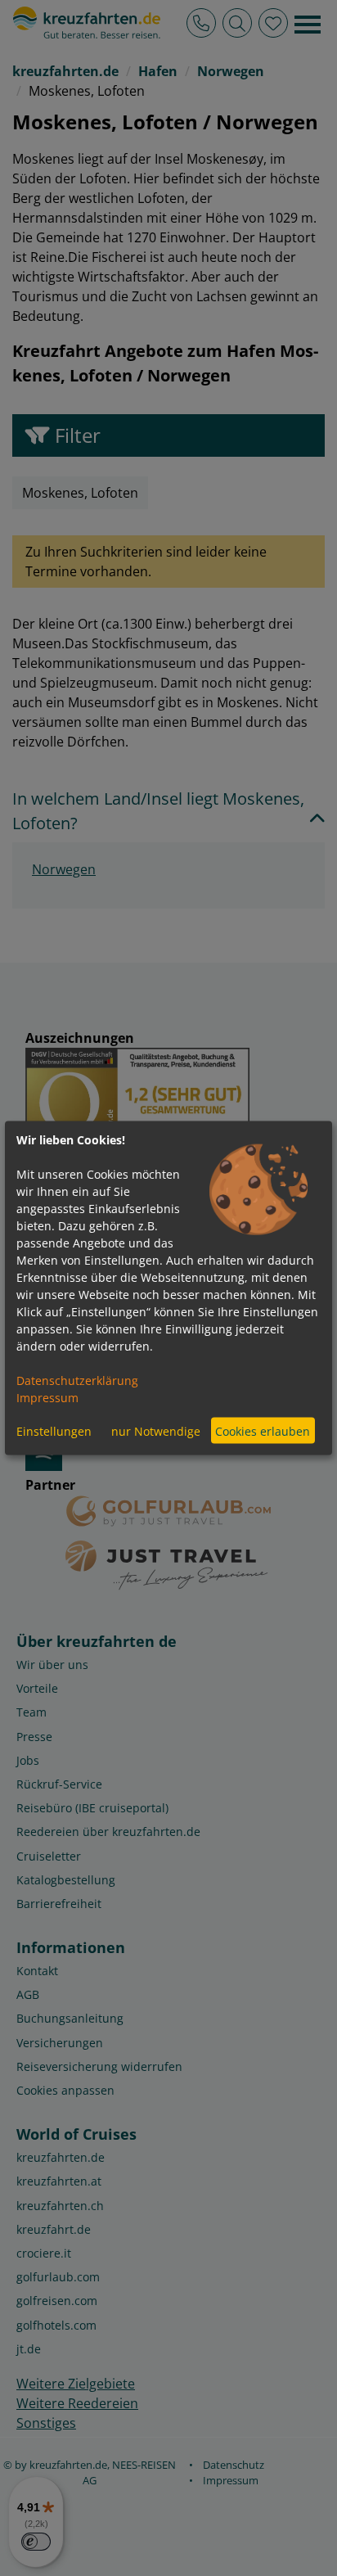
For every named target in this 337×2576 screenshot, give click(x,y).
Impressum (47, 1398)
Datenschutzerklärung (77, 1380)
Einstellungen (54, 1430)
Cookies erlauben (263, 1430)
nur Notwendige (156, 1430)
